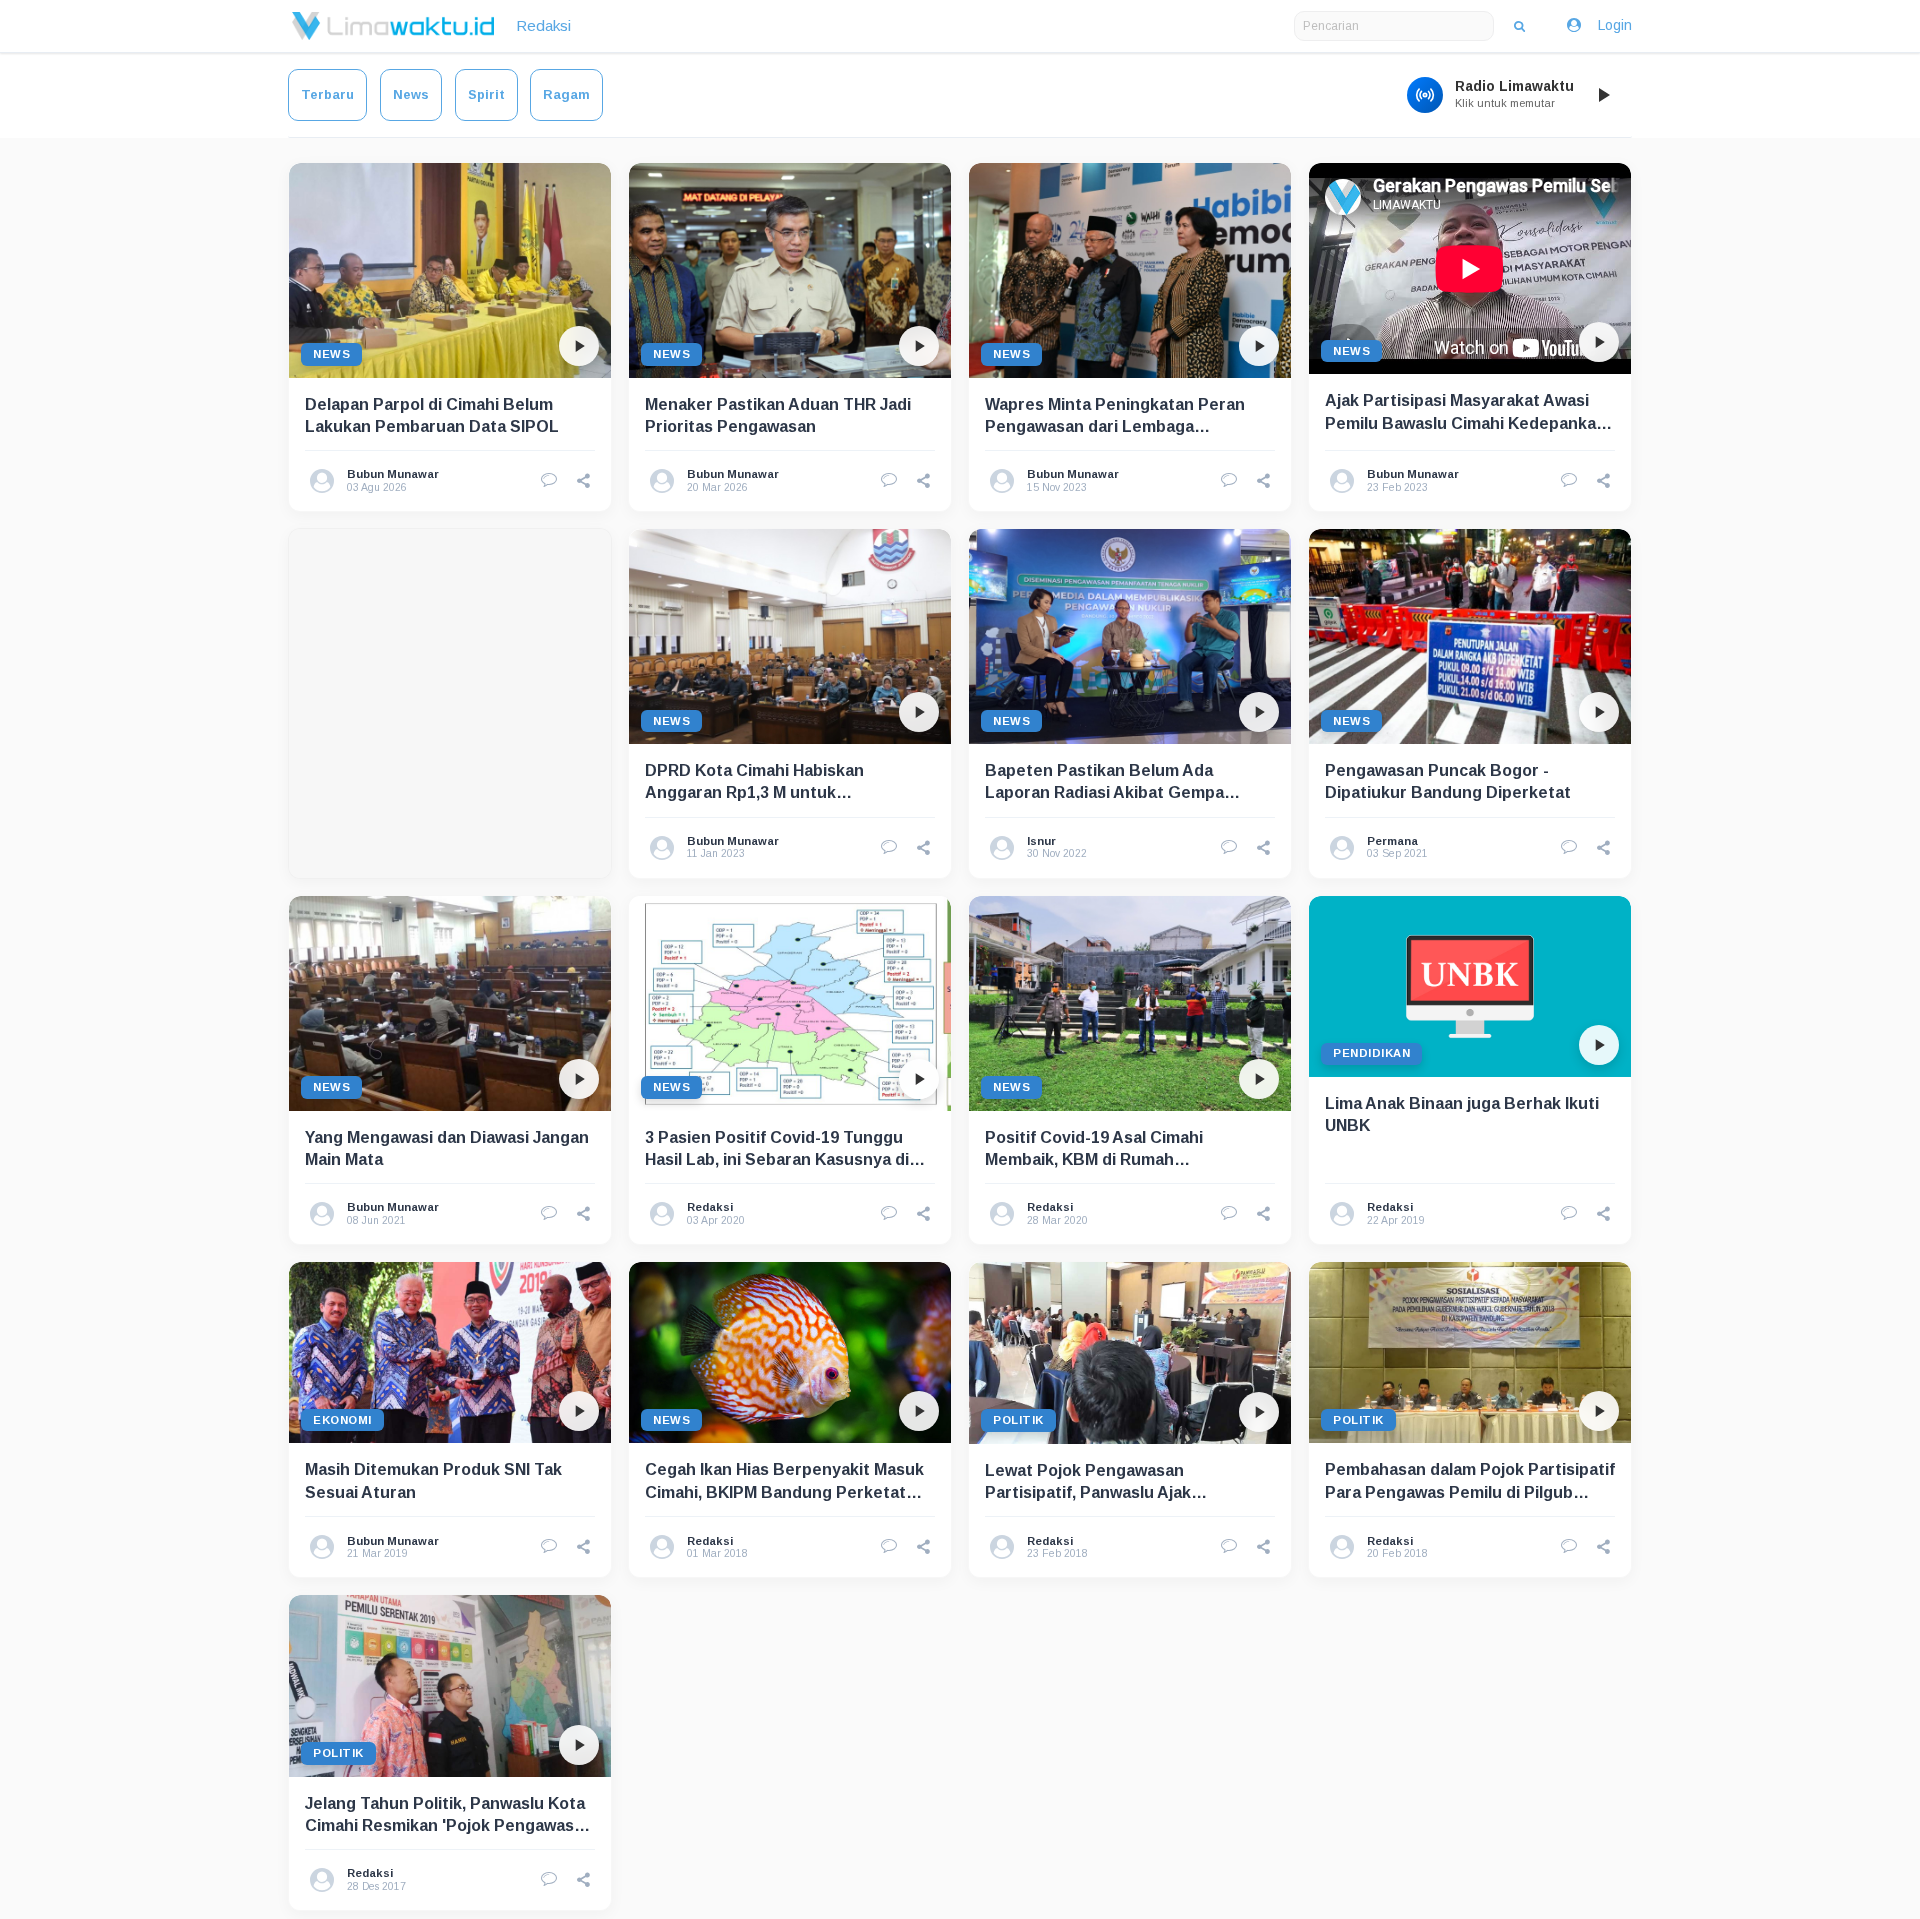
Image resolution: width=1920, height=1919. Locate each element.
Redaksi (543, 25)
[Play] (1603, 95)
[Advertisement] (450, 704)
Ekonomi (342, 1420)
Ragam (566, 94)
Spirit (486, 94)
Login (1615, 25)
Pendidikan (1371, 1053)
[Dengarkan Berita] (579, 346)
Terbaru (327, 94)
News (411, 94)
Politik (1018, 1420)
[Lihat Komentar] (549, 481)
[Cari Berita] (1519, 26)
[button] (584, 481)
